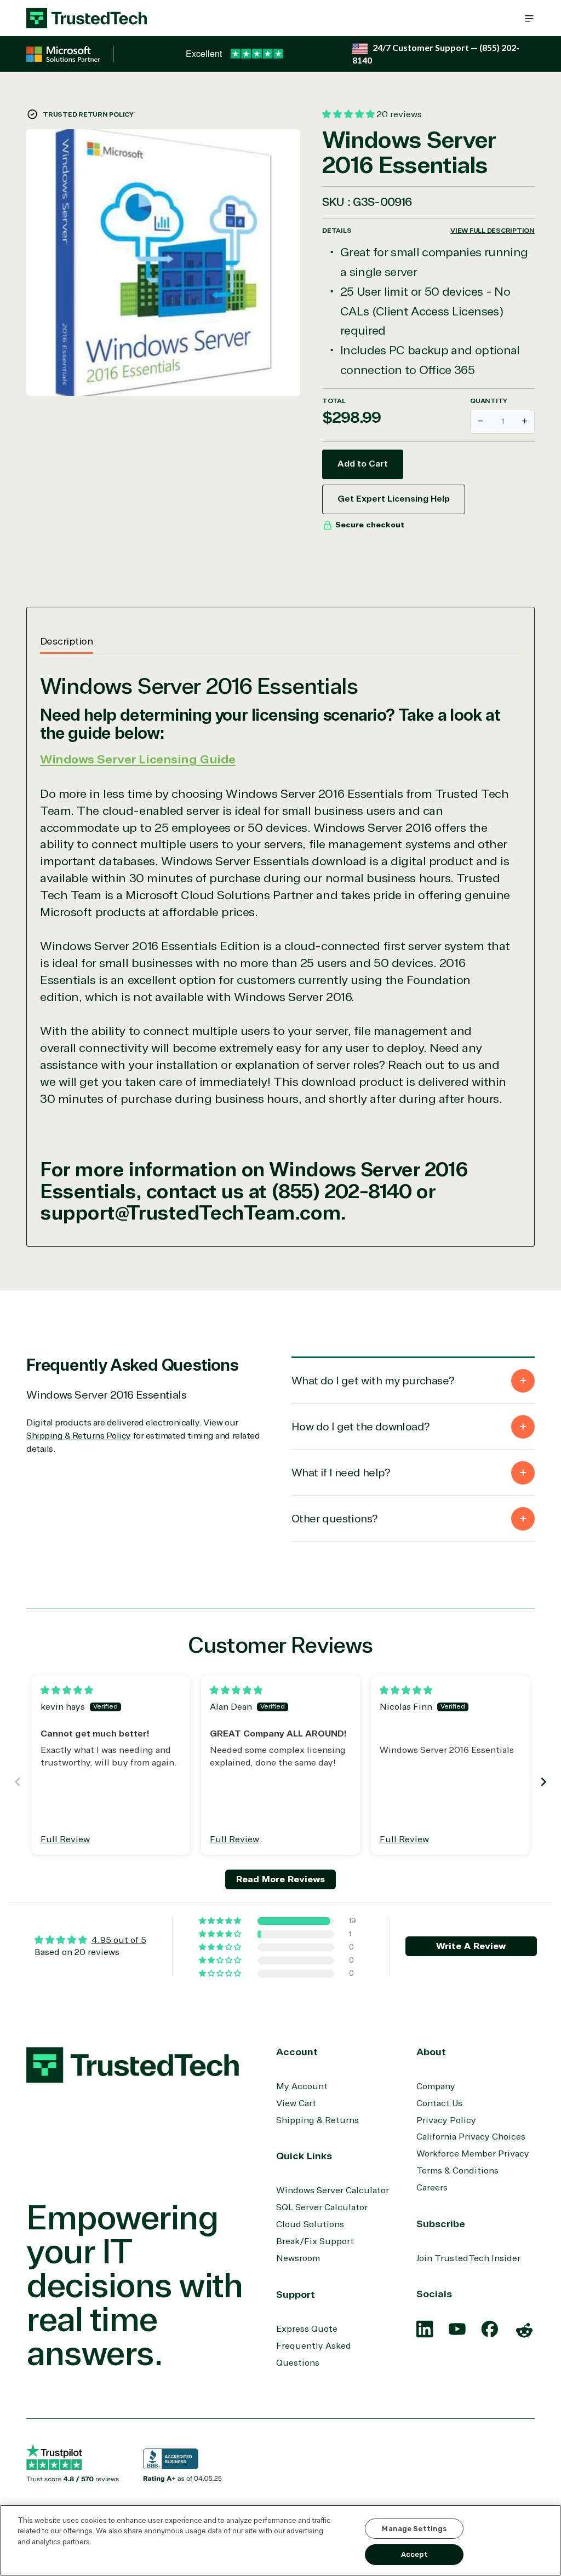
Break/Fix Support (315, 2241)
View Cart (296, 2103)
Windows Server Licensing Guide (138, 760)
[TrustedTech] (87, 18)
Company (436, 2086)
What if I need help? (341, 1473)
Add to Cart (363, 464)
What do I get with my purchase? (373, 1381)
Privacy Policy (446, 2120)
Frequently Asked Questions (314, 2354)
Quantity (489, 401)
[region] (280, 2540)
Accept (414, 2554)
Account (297, 2052)
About (431, 2052)
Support (296, 2295)
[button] (529, 18)
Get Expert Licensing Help (394, 499)
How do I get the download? (360, 1427)
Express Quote (307, 2329)
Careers (432, 2188)
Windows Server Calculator (333, 2190)
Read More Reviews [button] (280, 1879)
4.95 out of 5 (119, 1940)
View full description (493, 231)
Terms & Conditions (457, 2171)
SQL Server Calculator (322, 2207)
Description (67, 641)
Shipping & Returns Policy (79, 1436)
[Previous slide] (18, 1782)
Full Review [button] (65, 1839)
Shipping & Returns (317, 2120)
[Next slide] (543, 1782)
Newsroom (298, 2258)
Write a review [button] (471, 1946)
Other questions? (334, 1519)
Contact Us (439, 2103)
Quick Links (304, 2156)
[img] (67, 1691)
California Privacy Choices (471, 2137)
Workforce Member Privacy (473, 2154)
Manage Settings (414, 2529)
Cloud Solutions (310, 2224)
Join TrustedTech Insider (468, 2258)
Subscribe (441, 2224)
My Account (302, 2086)
